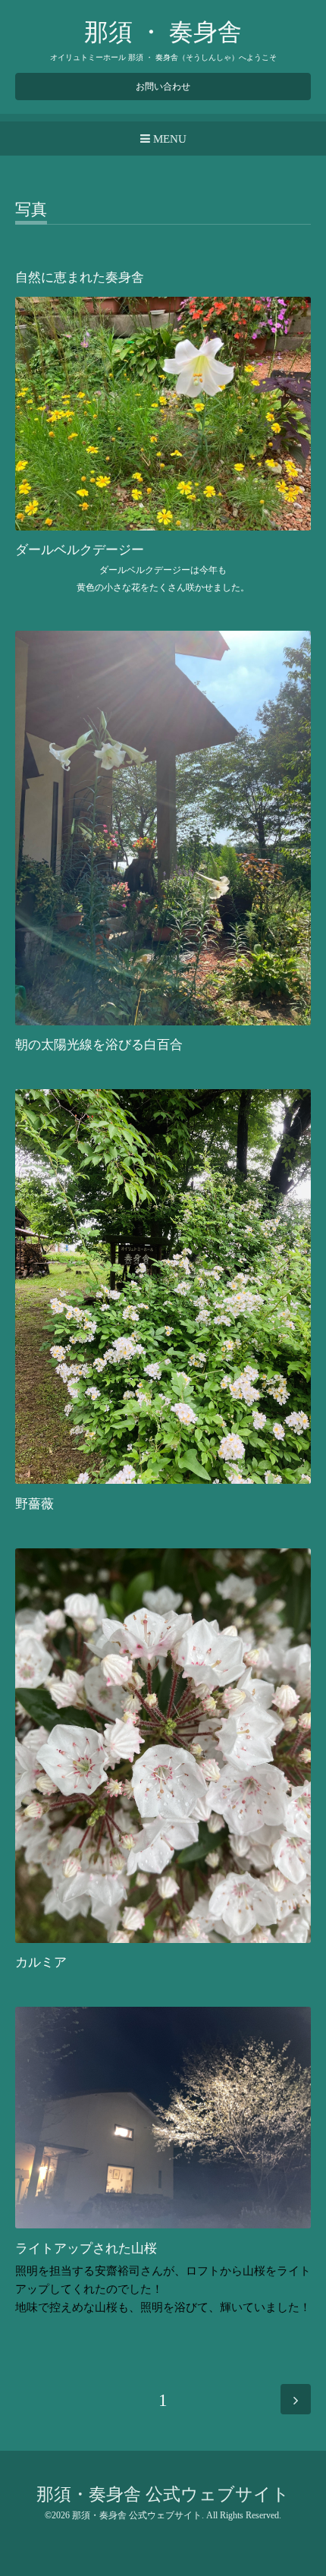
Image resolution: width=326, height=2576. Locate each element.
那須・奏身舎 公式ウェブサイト (163, 2494)
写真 (31, 210)
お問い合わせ (163, 87)
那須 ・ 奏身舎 (163, 32)
